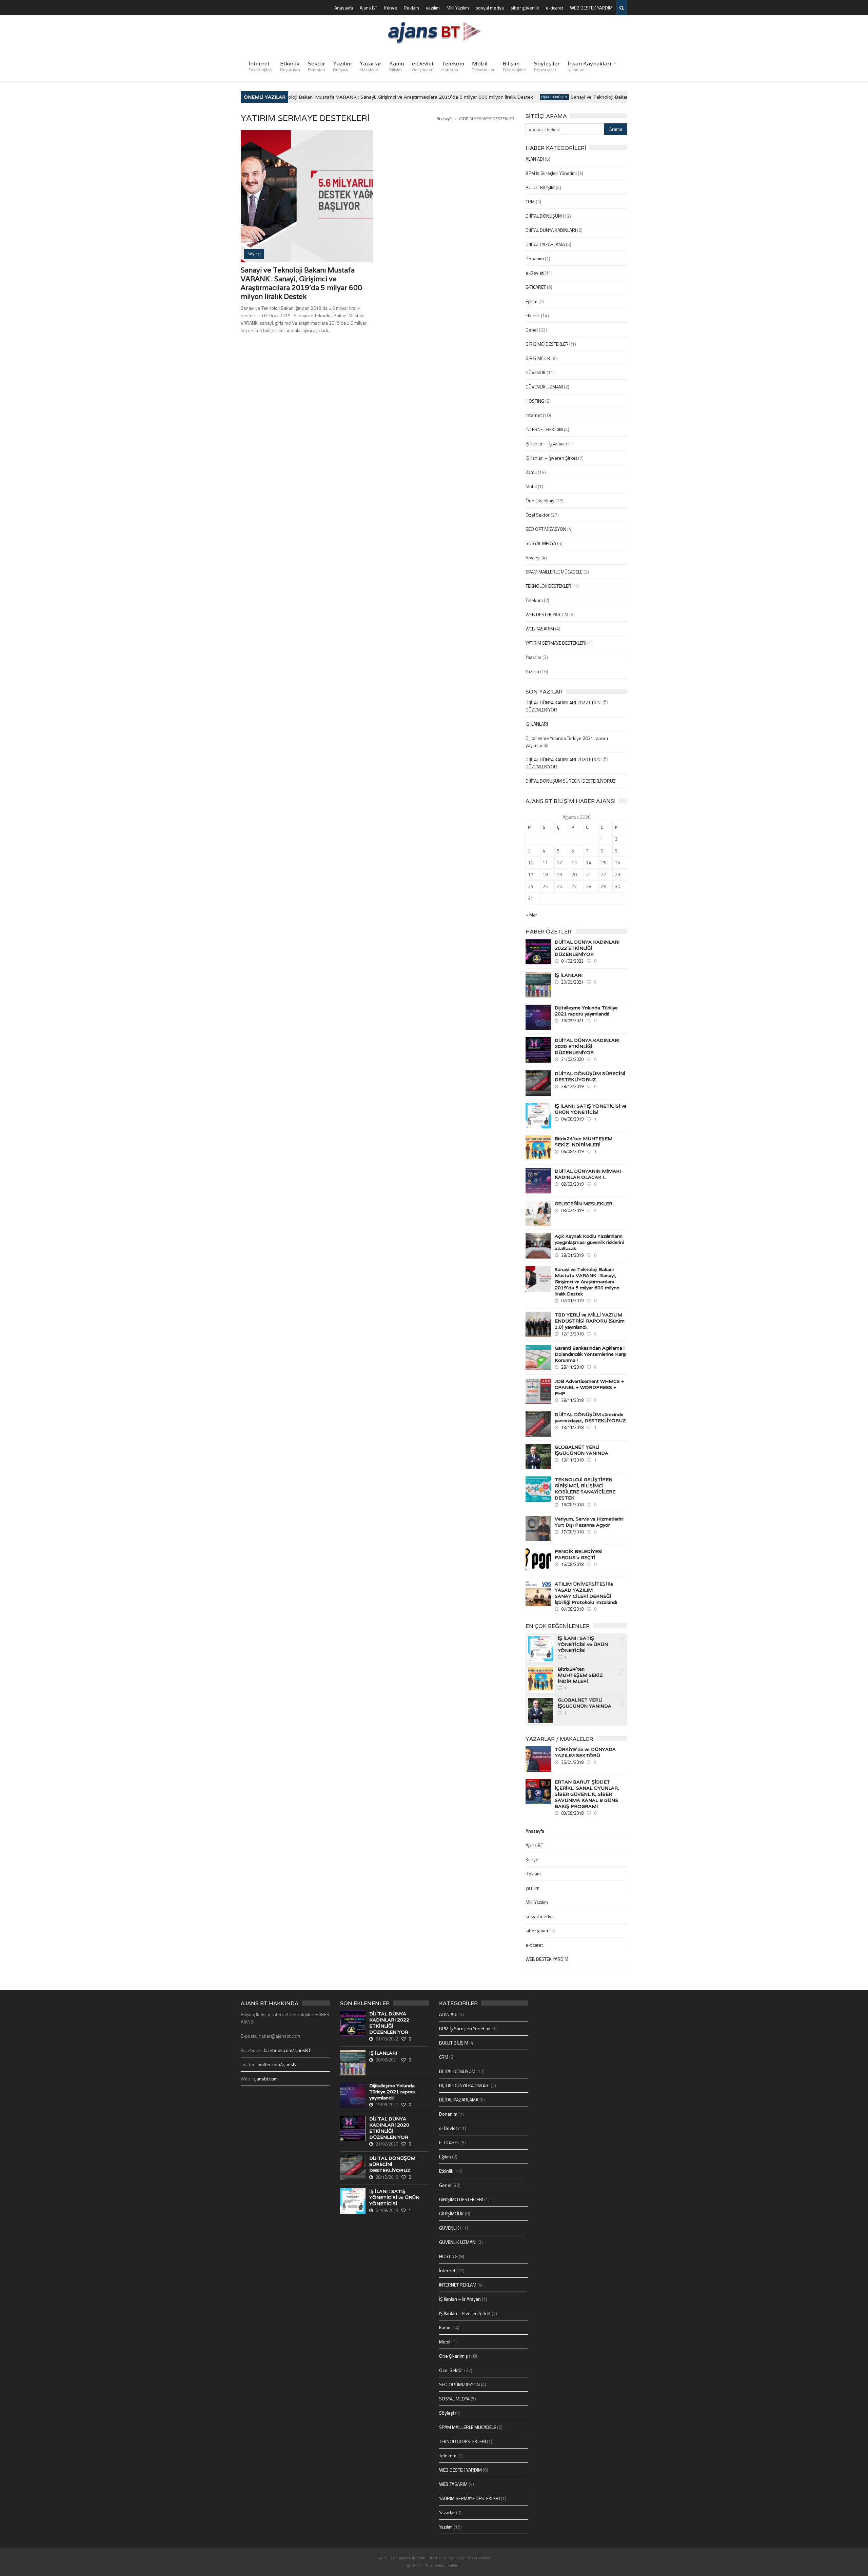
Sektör (317, 66)
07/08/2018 (572, 1609)
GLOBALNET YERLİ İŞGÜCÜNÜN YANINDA (581, 1450)
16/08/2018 (572, 1564)
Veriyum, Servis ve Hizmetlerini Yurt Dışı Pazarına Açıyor (589, 1522)
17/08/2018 (572, 1532)
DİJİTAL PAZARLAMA (545, 244)
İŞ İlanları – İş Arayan (546, 444)
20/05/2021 (572, 982)
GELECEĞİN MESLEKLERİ (584, 1204)
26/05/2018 (572, 1762)
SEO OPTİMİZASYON (546, 529)
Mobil (483, 66)
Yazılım (342, 66)
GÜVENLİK (536, 372)
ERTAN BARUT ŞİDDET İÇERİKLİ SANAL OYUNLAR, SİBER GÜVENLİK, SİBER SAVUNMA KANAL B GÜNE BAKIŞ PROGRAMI (587, 1794)
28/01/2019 (572, 1255)
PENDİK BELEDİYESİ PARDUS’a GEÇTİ (579, 1554)
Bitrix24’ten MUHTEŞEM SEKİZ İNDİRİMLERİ (584, 1142)
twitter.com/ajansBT (278, 2064)
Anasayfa (344, 8)
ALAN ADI (535, 159)
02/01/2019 (572, 1301)
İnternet (260, 66)
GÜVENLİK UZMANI (544, 387)
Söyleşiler (547, 66)
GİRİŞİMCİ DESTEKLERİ (548, 344)
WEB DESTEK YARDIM (591, 8)
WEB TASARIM (540, 629)
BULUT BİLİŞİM (540, 187)
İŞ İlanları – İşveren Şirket (551, 458)
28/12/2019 (572, 1086)
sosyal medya (490, 8)
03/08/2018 (572, 1813)
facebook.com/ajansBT (287, 2050)
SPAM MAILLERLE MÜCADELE (554, 572)
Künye (391, 8)
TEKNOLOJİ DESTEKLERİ (549, 586)
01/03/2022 (572, 961)
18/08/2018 (572, 1505)
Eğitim (531, 301)
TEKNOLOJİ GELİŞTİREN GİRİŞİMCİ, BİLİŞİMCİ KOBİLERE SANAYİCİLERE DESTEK (585, 1489)
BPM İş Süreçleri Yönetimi (551, 173)
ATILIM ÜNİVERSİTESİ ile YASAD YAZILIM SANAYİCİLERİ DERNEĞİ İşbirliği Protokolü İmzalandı (586, 1593)
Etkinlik (290, 66)
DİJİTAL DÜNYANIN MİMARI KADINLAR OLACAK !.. (588, 1174)
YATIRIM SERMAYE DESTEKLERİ (556, 643)
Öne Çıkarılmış (540, 500)
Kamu (397, 66)
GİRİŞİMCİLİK (538, 358)
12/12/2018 (572, 1334)
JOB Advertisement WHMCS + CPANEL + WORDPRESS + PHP (589, 1387)
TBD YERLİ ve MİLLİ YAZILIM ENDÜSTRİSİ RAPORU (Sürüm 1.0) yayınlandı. (590, 1321)
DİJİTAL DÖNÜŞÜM (526, 97)
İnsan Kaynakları (589, 66)
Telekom (453, 66)
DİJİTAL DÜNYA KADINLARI (551, 230)
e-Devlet (423, 66)
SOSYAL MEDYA (541, 543)
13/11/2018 (572, 1427)
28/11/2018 (572, 1367)
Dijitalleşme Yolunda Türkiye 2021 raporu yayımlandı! (586, 1011)
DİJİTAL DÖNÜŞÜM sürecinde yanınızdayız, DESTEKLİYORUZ (590, 1417)
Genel (532, 330)
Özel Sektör (538, 515)
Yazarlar (370, 66)
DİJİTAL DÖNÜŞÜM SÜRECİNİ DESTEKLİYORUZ (571, 781)
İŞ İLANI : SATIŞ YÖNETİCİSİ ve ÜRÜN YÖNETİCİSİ (591, 1109)
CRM (530, 202)
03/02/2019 (572, 1210)
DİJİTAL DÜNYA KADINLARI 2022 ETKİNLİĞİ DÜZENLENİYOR (587, 948)
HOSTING (535, 401)
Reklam (411, 8)
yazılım (433, 8)
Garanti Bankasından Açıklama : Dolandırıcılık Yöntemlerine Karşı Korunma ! (590, 1354)
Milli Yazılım (458, 8)
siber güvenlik (525, 8)
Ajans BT (369, 8)
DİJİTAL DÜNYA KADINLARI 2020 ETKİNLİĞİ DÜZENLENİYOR (587, 1046)
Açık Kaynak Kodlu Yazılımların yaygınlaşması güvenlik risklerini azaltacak (589, 1242)
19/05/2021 (572, 1021)
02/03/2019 (572, 1184)
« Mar (531, 915)
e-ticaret (555, 8)
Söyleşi (533, 557)
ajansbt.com (265, 2079)
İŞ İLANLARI (537, 724)
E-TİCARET (536, 287)
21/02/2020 (572, 1059)
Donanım (535, 258)
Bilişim (514, 66)
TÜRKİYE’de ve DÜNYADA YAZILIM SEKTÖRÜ (585, 1752)
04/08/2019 (572, 1119)
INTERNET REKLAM (544, 429)
